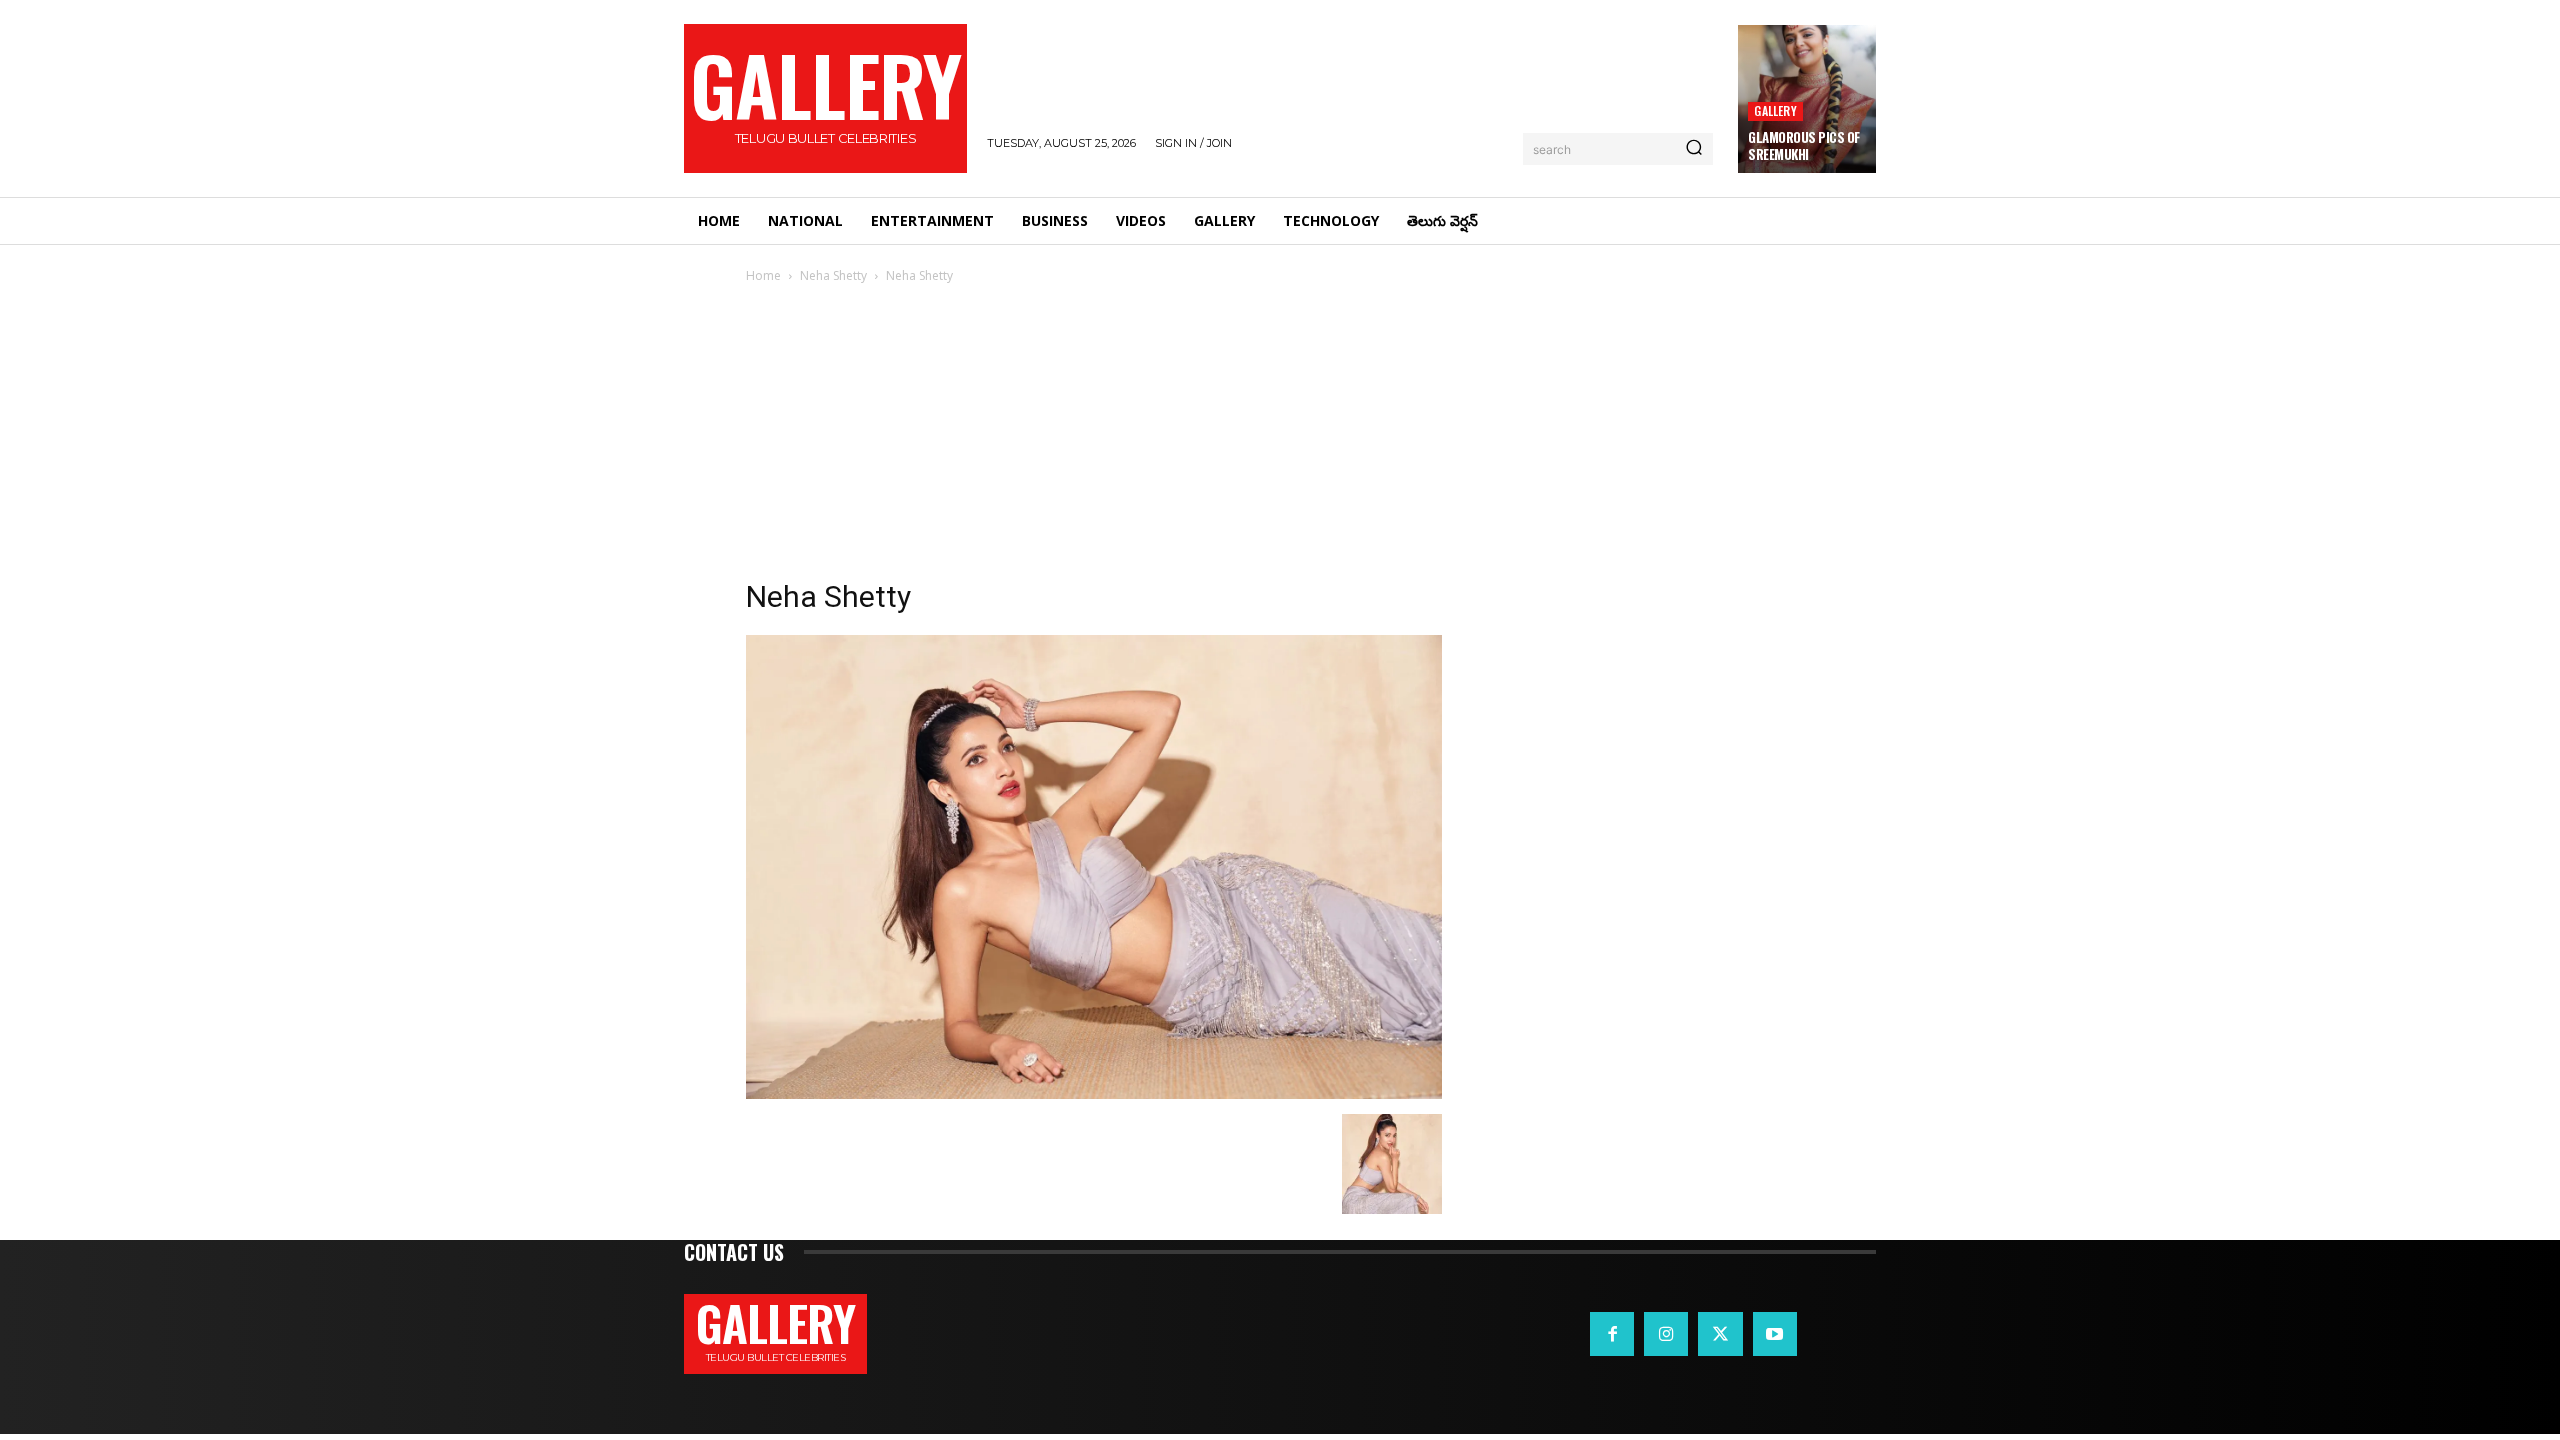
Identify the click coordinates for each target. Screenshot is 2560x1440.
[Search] (1694, 149)
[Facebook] (1612, 1334)
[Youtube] (1775, 1334)
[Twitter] (1720, 1334)
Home (763, 275)
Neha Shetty (833, 275)
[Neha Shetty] (1094, 1093)
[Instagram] (1666, 1334)
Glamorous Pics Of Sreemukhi (1804, 145)
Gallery (1775, 110)
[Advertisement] (1280, 437)
